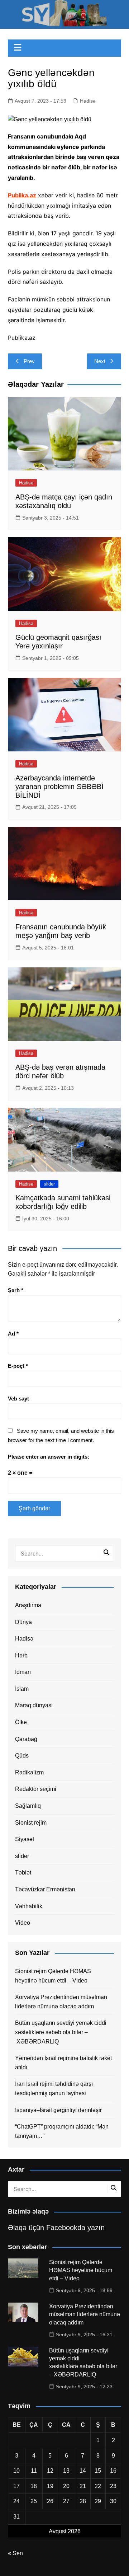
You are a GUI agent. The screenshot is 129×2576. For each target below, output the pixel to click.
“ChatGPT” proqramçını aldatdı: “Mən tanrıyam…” (62, 2131)
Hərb (21, 1655)
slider (49, 1184)
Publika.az (22, 195)
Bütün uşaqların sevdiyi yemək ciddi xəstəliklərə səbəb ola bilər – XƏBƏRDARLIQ (61, 2032)
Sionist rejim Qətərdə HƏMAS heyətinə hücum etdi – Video (53, 1976)
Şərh (16, 1290)
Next (100, 361)
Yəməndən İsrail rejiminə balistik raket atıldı (63, 2063)
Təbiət (23, 1873)
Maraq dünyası (34, 1705)
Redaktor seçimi (36, 1789)
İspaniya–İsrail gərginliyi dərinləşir (58, 2110)
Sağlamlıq (28, 1806)
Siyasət (25, 1839)
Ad (13, 1334)
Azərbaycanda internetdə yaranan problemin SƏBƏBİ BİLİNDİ (59, 787)
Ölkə (21, 1722)
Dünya (23, 1622)
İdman (23, 1672)
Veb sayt (18, 1399)
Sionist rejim (31, 1823)
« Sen (15, 2553)
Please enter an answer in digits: (49, 1457)
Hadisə (88, 101)
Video (23, 1923)
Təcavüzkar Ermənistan (45, 1889)
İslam (22, 1689)
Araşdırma (28, 1605)
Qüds (22, 1756)
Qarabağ (26, 1739)
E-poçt (18, 1366)
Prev (29, 361)
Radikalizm (29, 1772)
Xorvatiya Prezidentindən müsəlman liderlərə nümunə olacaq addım (61, 2002)
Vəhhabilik (29, 1906)
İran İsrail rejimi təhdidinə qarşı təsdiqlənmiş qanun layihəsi (54, 2089)
